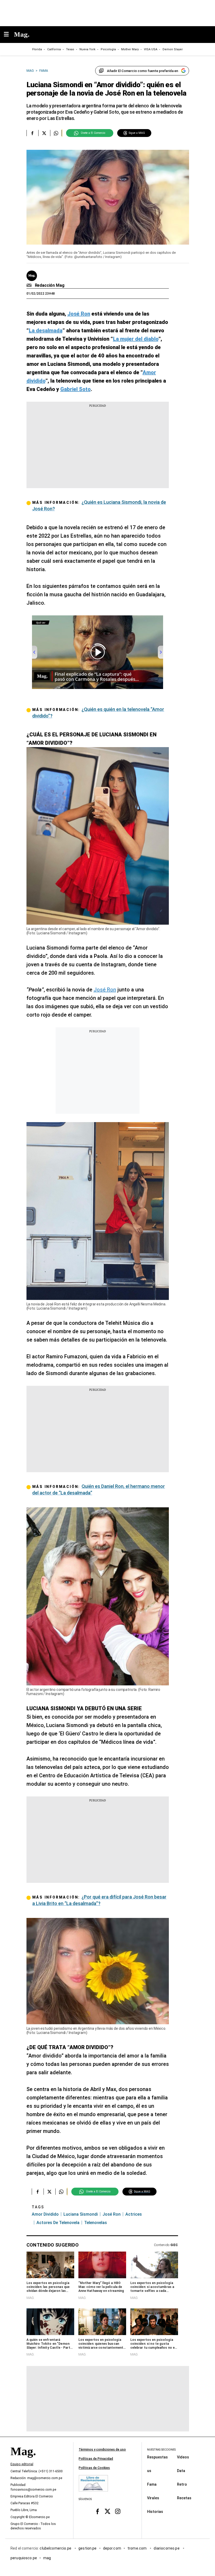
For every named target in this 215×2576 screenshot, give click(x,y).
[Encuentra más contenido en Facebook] (32, 133)
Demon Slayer (173, 49)
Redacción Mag (50, 285)
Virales (153, 2498)
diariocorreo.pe (167, 2548)
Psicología (108, 49)
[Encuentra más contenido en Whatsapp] (56, 133)
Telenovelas (96, 2223)
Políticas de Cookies (94, 2468)
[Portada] (23, 2461)
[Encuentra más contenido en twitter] (44, 133)
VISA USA (151, 49)
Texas (70, 49)
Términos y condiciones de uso (102, 2450)
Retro (182, 2484)
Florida (37, 49)
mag (47, 2558)
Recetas (184, 2498)
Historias (155, 2512)
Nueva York (87, 49)
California (54, 49)
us (149, 2471)
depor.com (112, 2548)
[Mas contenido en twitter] (108, 2511)
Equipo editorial (22, 2464)
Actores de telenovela (58, 2223)
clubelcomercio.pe (56, 2548)
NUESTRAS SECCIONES (161, 2450)
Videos (183, 2457)
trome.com (138, 2548)
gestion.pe (88, 2548)
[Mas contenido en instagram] (118, 2511)
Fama (152, 2484)
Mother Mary (130, 49)
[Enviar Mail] (30, 285)
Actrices (134, 2214)
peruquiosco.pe (24, 2558)
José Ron (105, 990)
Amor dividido (45, 2214)
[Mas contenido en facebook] (97, 2511)
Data (181, 2471)
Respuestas (157, 2457)
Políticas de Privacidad (96, 2459)
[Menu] (9, 35)
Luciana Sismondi (81, 2214)
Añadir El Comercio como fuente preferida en (143, 71)
